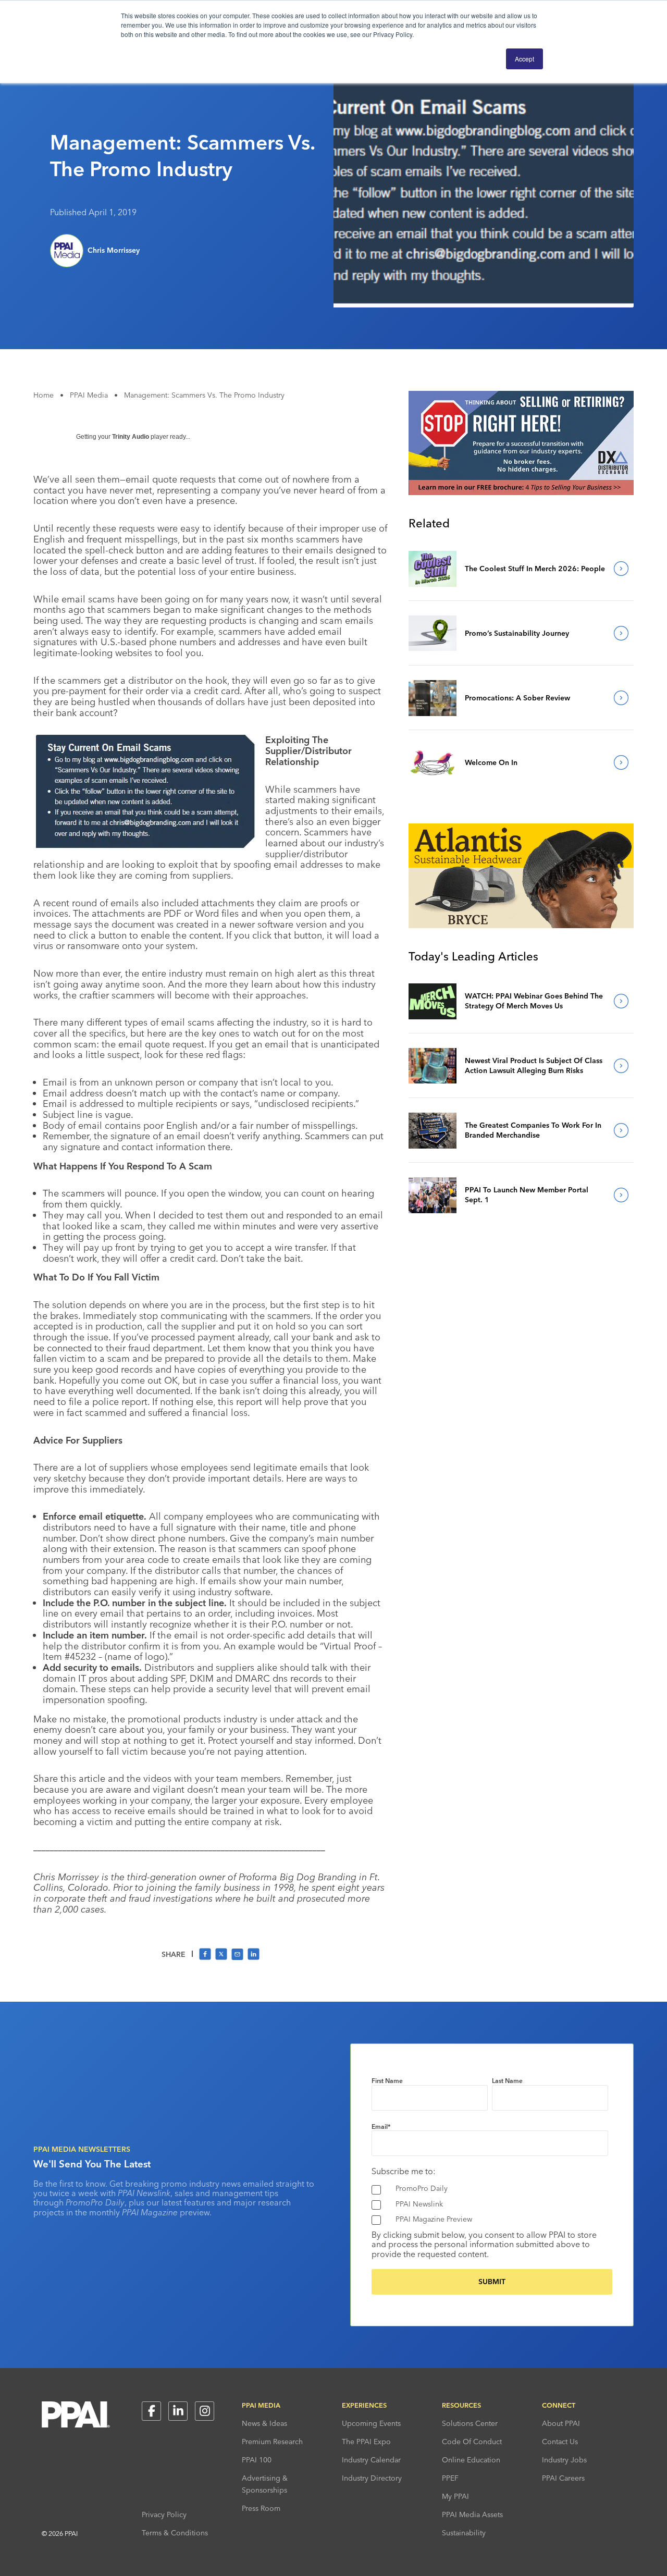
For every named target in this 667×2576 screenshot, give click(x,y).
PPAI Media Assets (472, 2515)
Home (44, 395)
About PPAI (561, 2423)
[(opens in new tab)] (521, 492)
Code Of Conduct (472, 2442)
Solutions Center (470, 2423)
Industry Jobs (564, 2460)
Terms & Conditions (175, 2533)
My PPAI (455, 2496)
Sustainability (464, 2533)
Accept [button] (524, 59)
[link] (433, 569)
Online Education (471, 2460)
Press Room (261, 2508)
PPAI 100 (257, 2460)
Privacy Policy (164, 2515)
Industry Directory (372, 2478)
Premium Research (272, 2442)
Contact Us (560, 2442)
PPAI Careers (563, 2478)
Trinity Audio (131, 437)
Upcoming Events (371, 2423)
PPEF (450, 2478)
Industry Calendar (371, 2460)
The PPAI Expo (366, 2442)
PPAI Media (89, 395)
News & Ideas (264, 2423)
